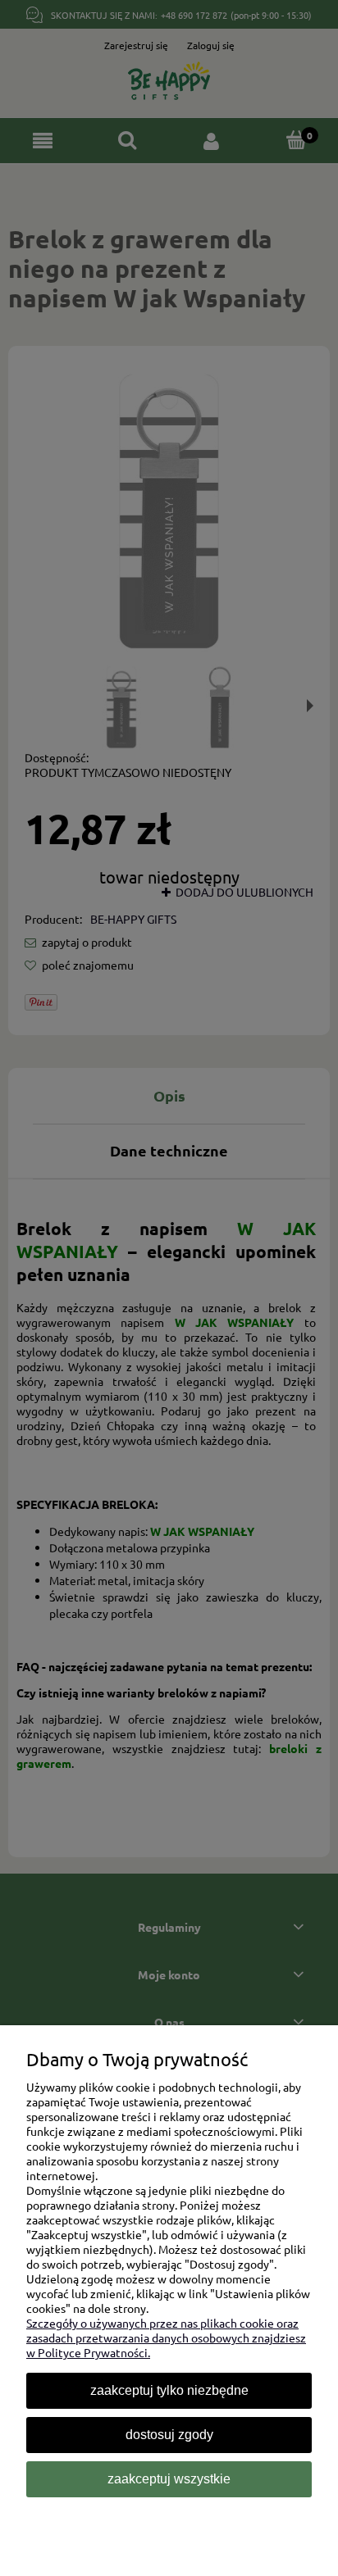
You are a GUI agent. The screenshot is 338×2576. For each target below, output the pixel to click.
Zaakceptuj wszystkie (169, 2479)
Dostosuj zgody (169, 2435)
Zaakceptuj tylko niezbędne (169, 2390)
